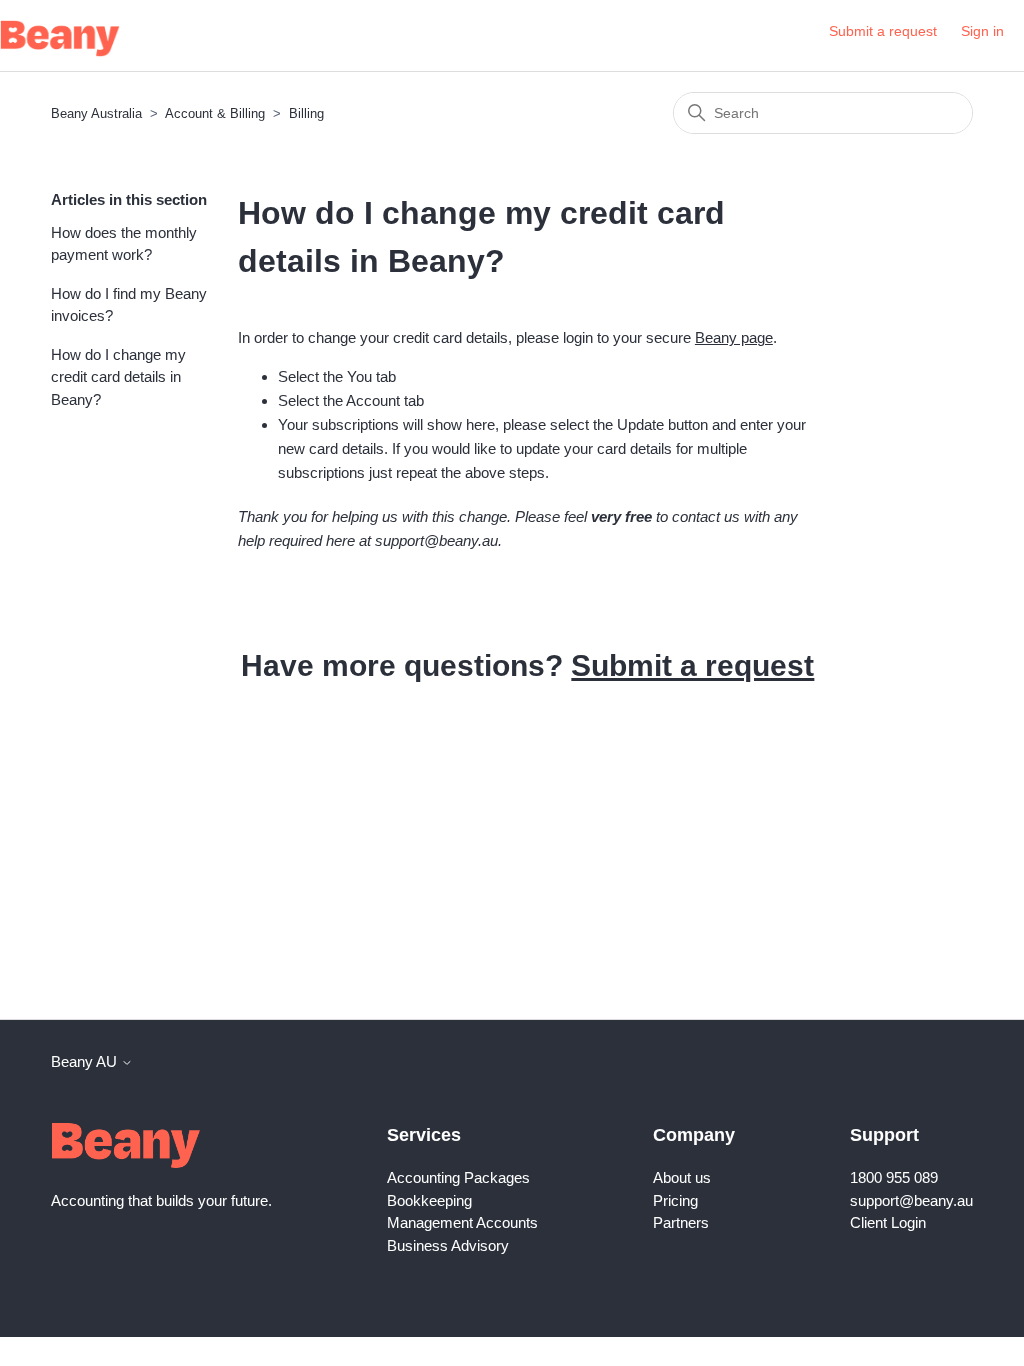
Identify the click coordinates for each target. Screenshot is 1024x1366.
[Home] (60, 38)
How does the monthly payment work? (124, 244)
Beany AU (86, 1061)
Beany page (734, 337)
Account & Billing (215, 113)
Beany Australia (96, 113)
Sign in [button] (982, 31)
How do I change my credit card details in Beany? (118, 377)
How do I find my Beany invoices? (129, 305)
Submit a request (883, 31)
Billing (306, 113)
